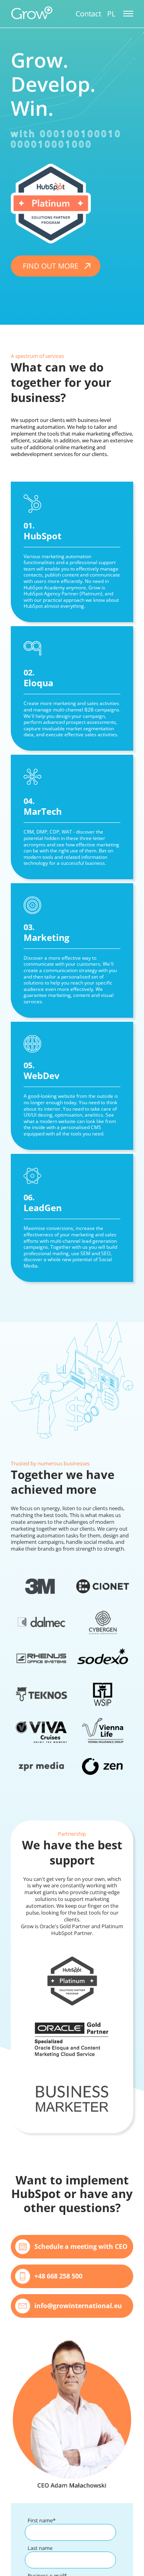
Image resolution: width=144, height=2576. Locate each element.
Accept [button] (55, 2560)
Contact (88, 14)
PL (111, 14)
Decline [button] (89, 2560)
